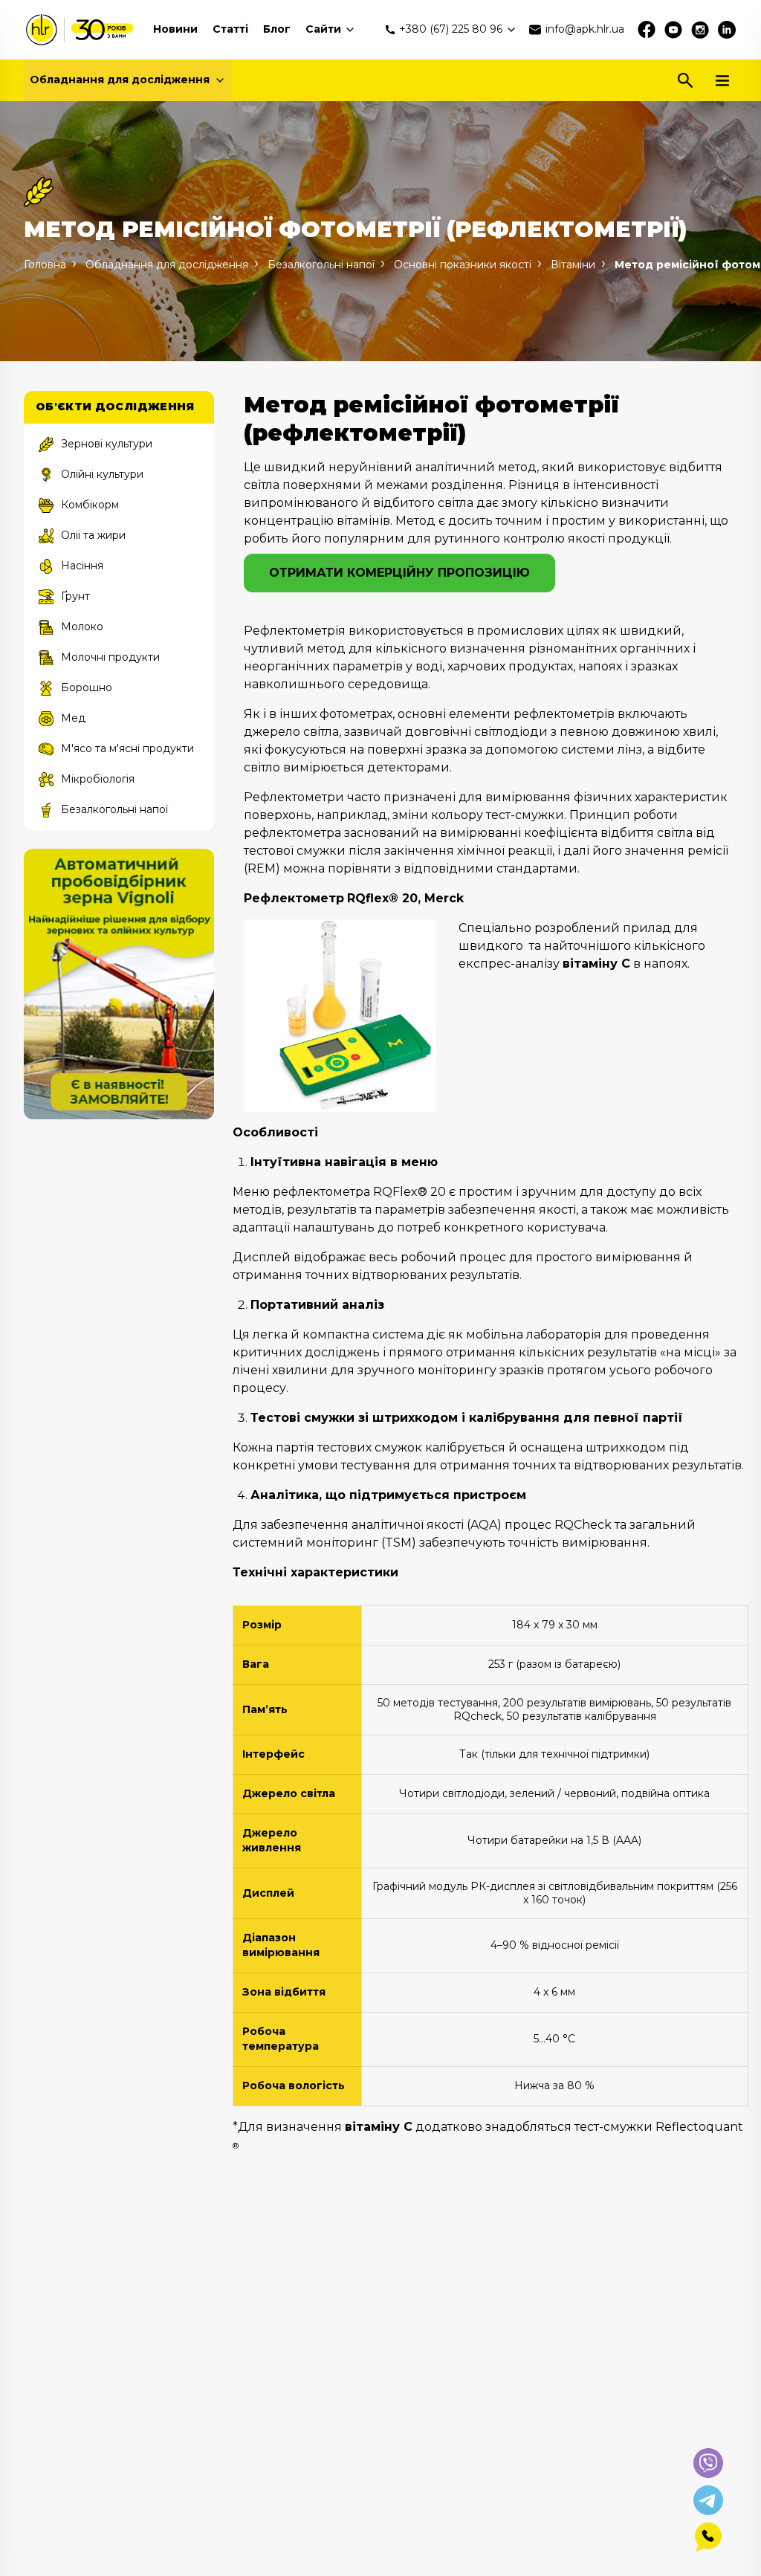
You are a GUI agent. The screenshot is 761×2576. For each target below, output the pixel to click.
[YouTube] (673, 30)
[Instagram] (700, 30)
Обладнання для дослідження (120, 80)
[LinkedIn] (727, 30)
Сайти (323, 29)
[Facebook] (647, 30)
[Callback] (708, 2537)
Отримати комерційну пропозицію (399, 573)
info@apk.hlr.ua (585, 29)
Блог (277, 29)
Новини (175, 29)
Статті (230, 29)
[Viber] (708, 2463)
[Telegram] (708, 2500)
